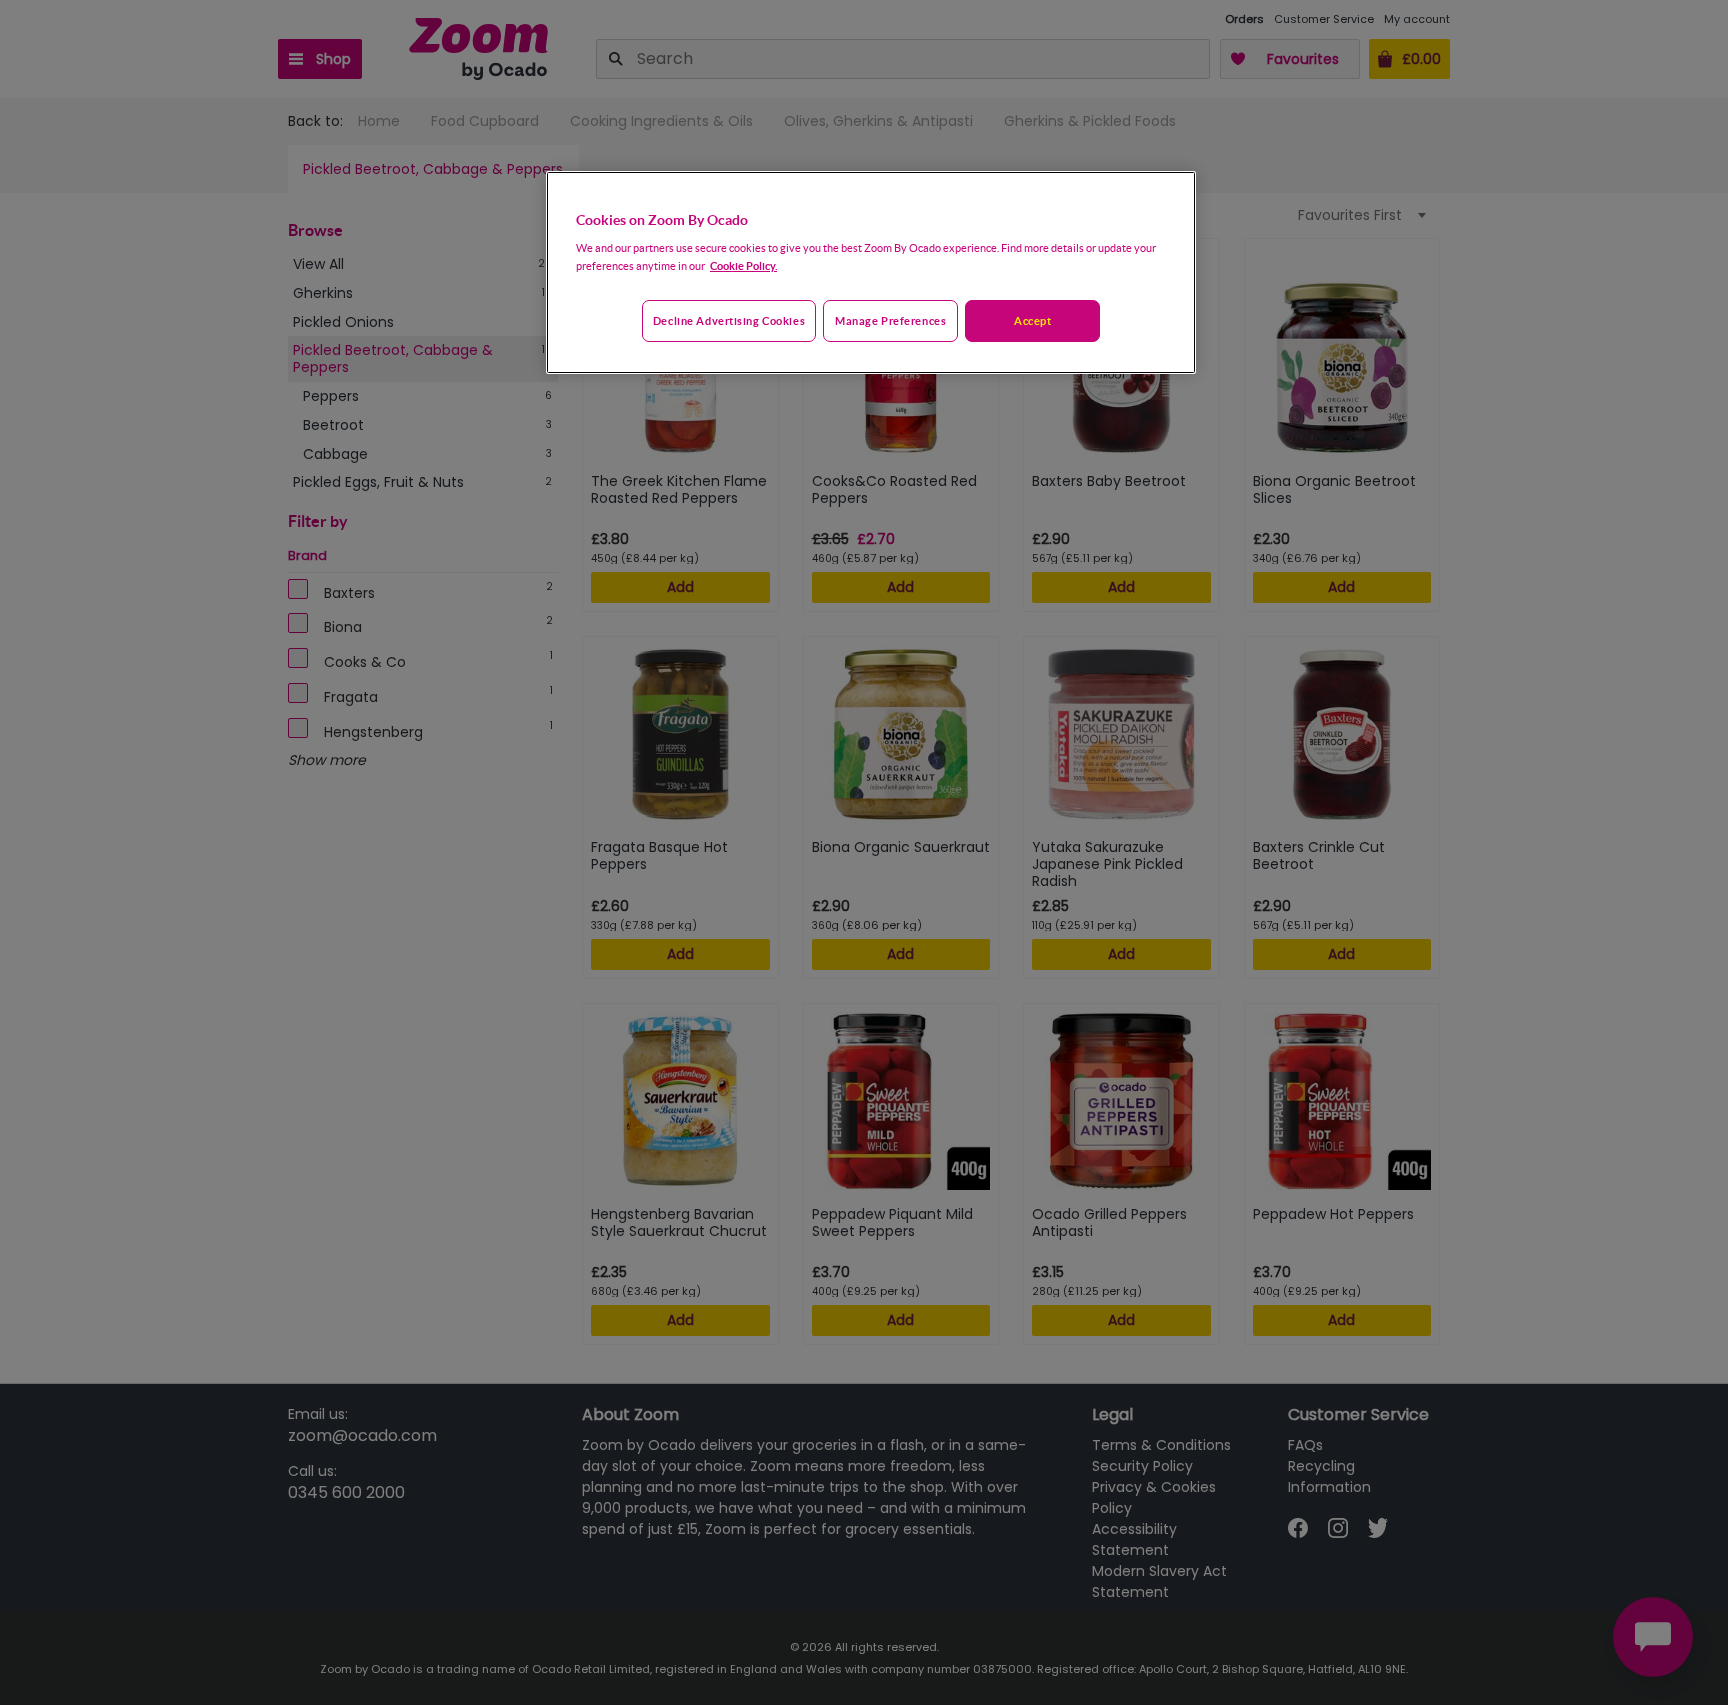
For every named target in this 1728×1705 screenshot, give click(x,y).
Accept (1032, 320)
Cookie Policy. (743, 265)
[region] (871, 273)
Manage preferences (890, 320)
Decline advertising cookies (729, 320)
